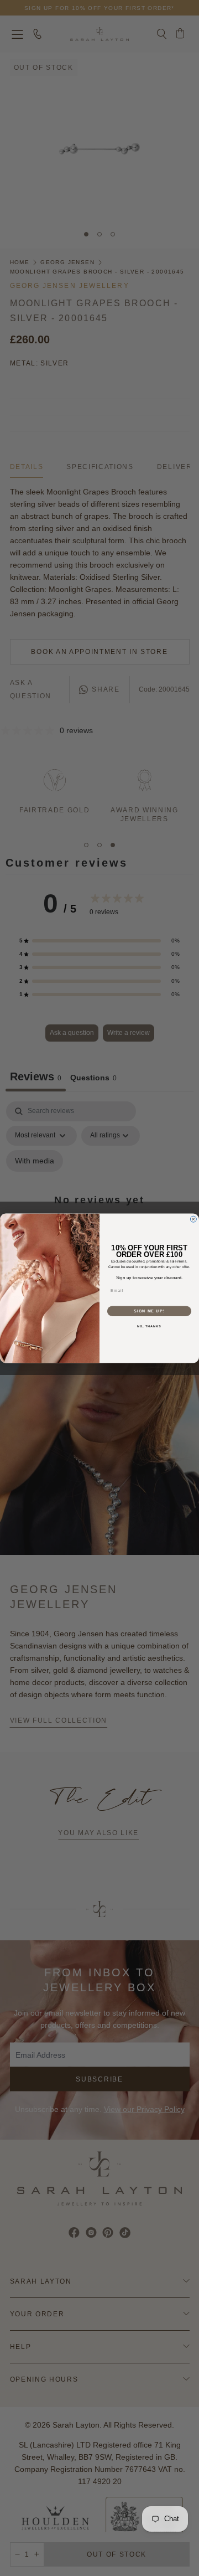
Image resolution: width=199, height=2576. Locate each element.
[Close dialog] (193, 1219)
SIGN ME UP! (149, 1311)
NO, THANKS (149, 1326)
